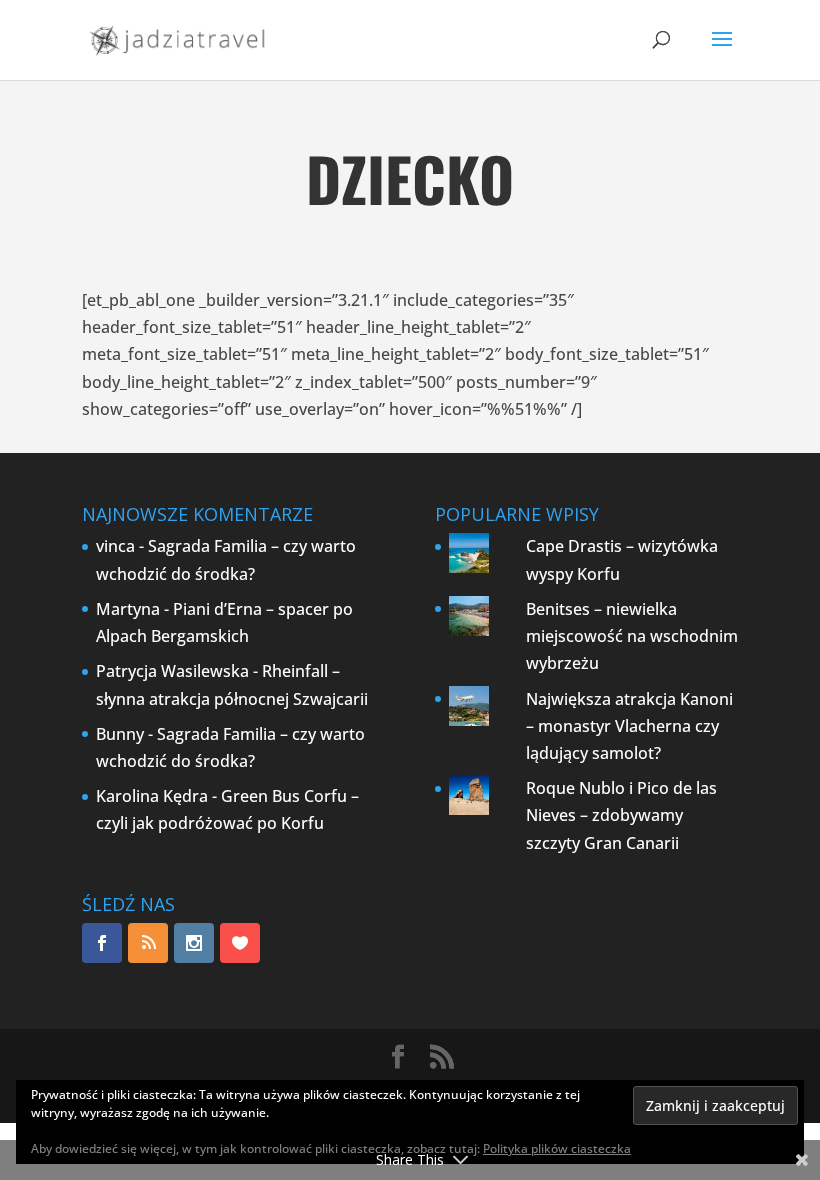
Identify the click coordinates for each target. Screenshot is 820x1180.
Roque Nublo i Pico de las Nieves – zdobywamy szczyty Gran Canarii (621, 815)
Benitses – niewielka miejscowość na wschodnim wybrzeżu (632, 636)
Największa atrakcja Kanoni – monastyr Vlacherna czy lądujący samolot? (629, 726)
